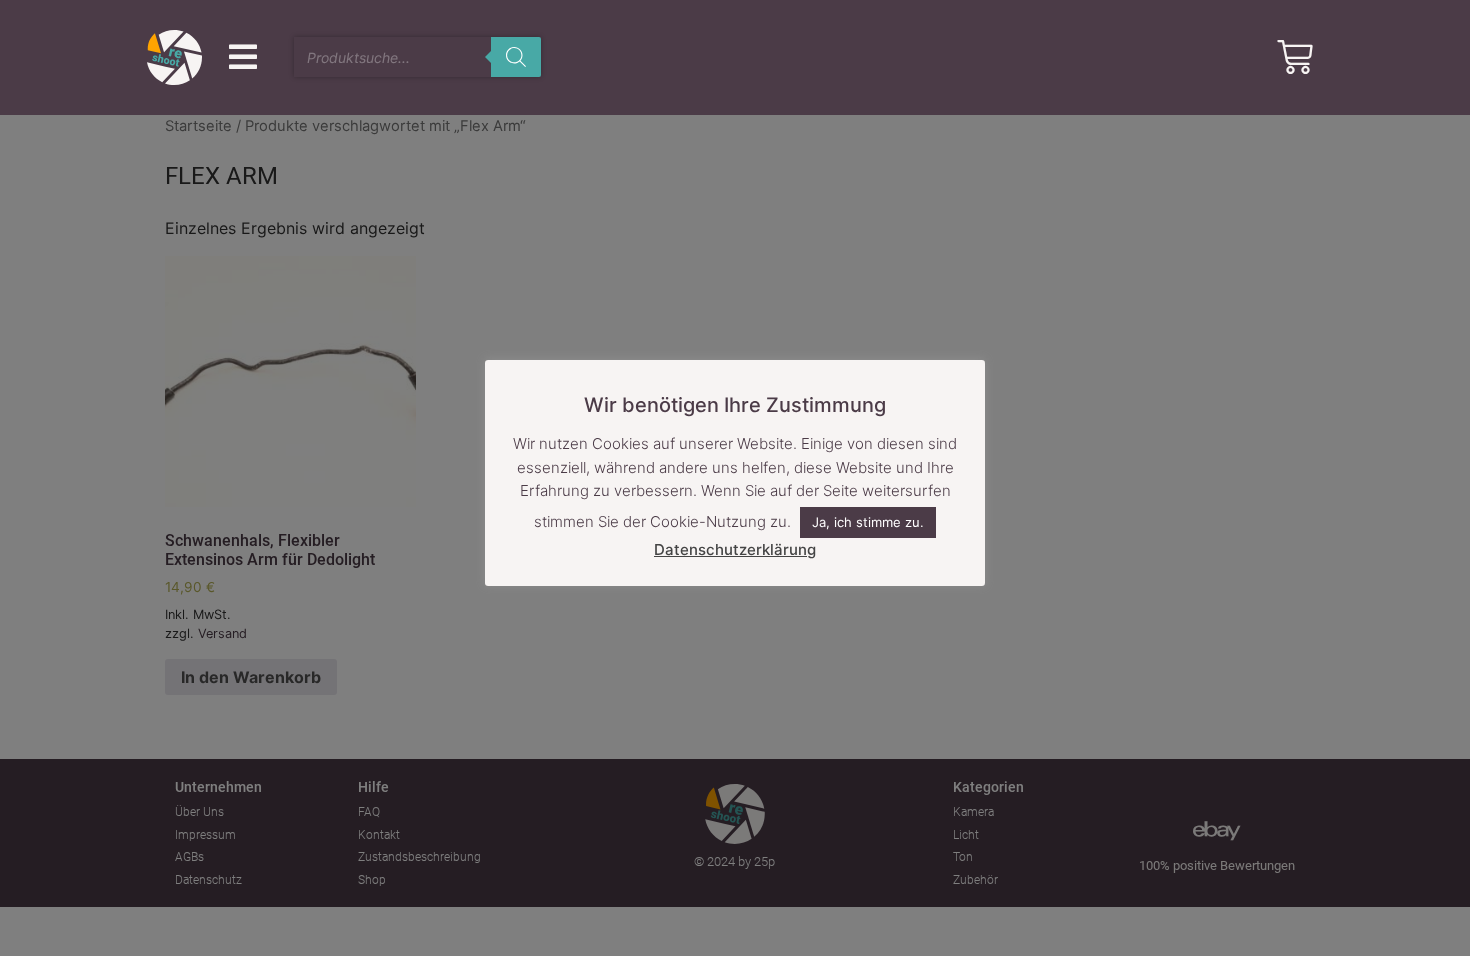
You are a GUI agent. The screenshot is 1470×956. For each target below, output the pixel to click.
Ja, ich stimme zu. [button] (868, 522)
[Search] (516, 57)
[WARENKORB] (1295, 57)
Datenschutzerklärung (735, 549)
